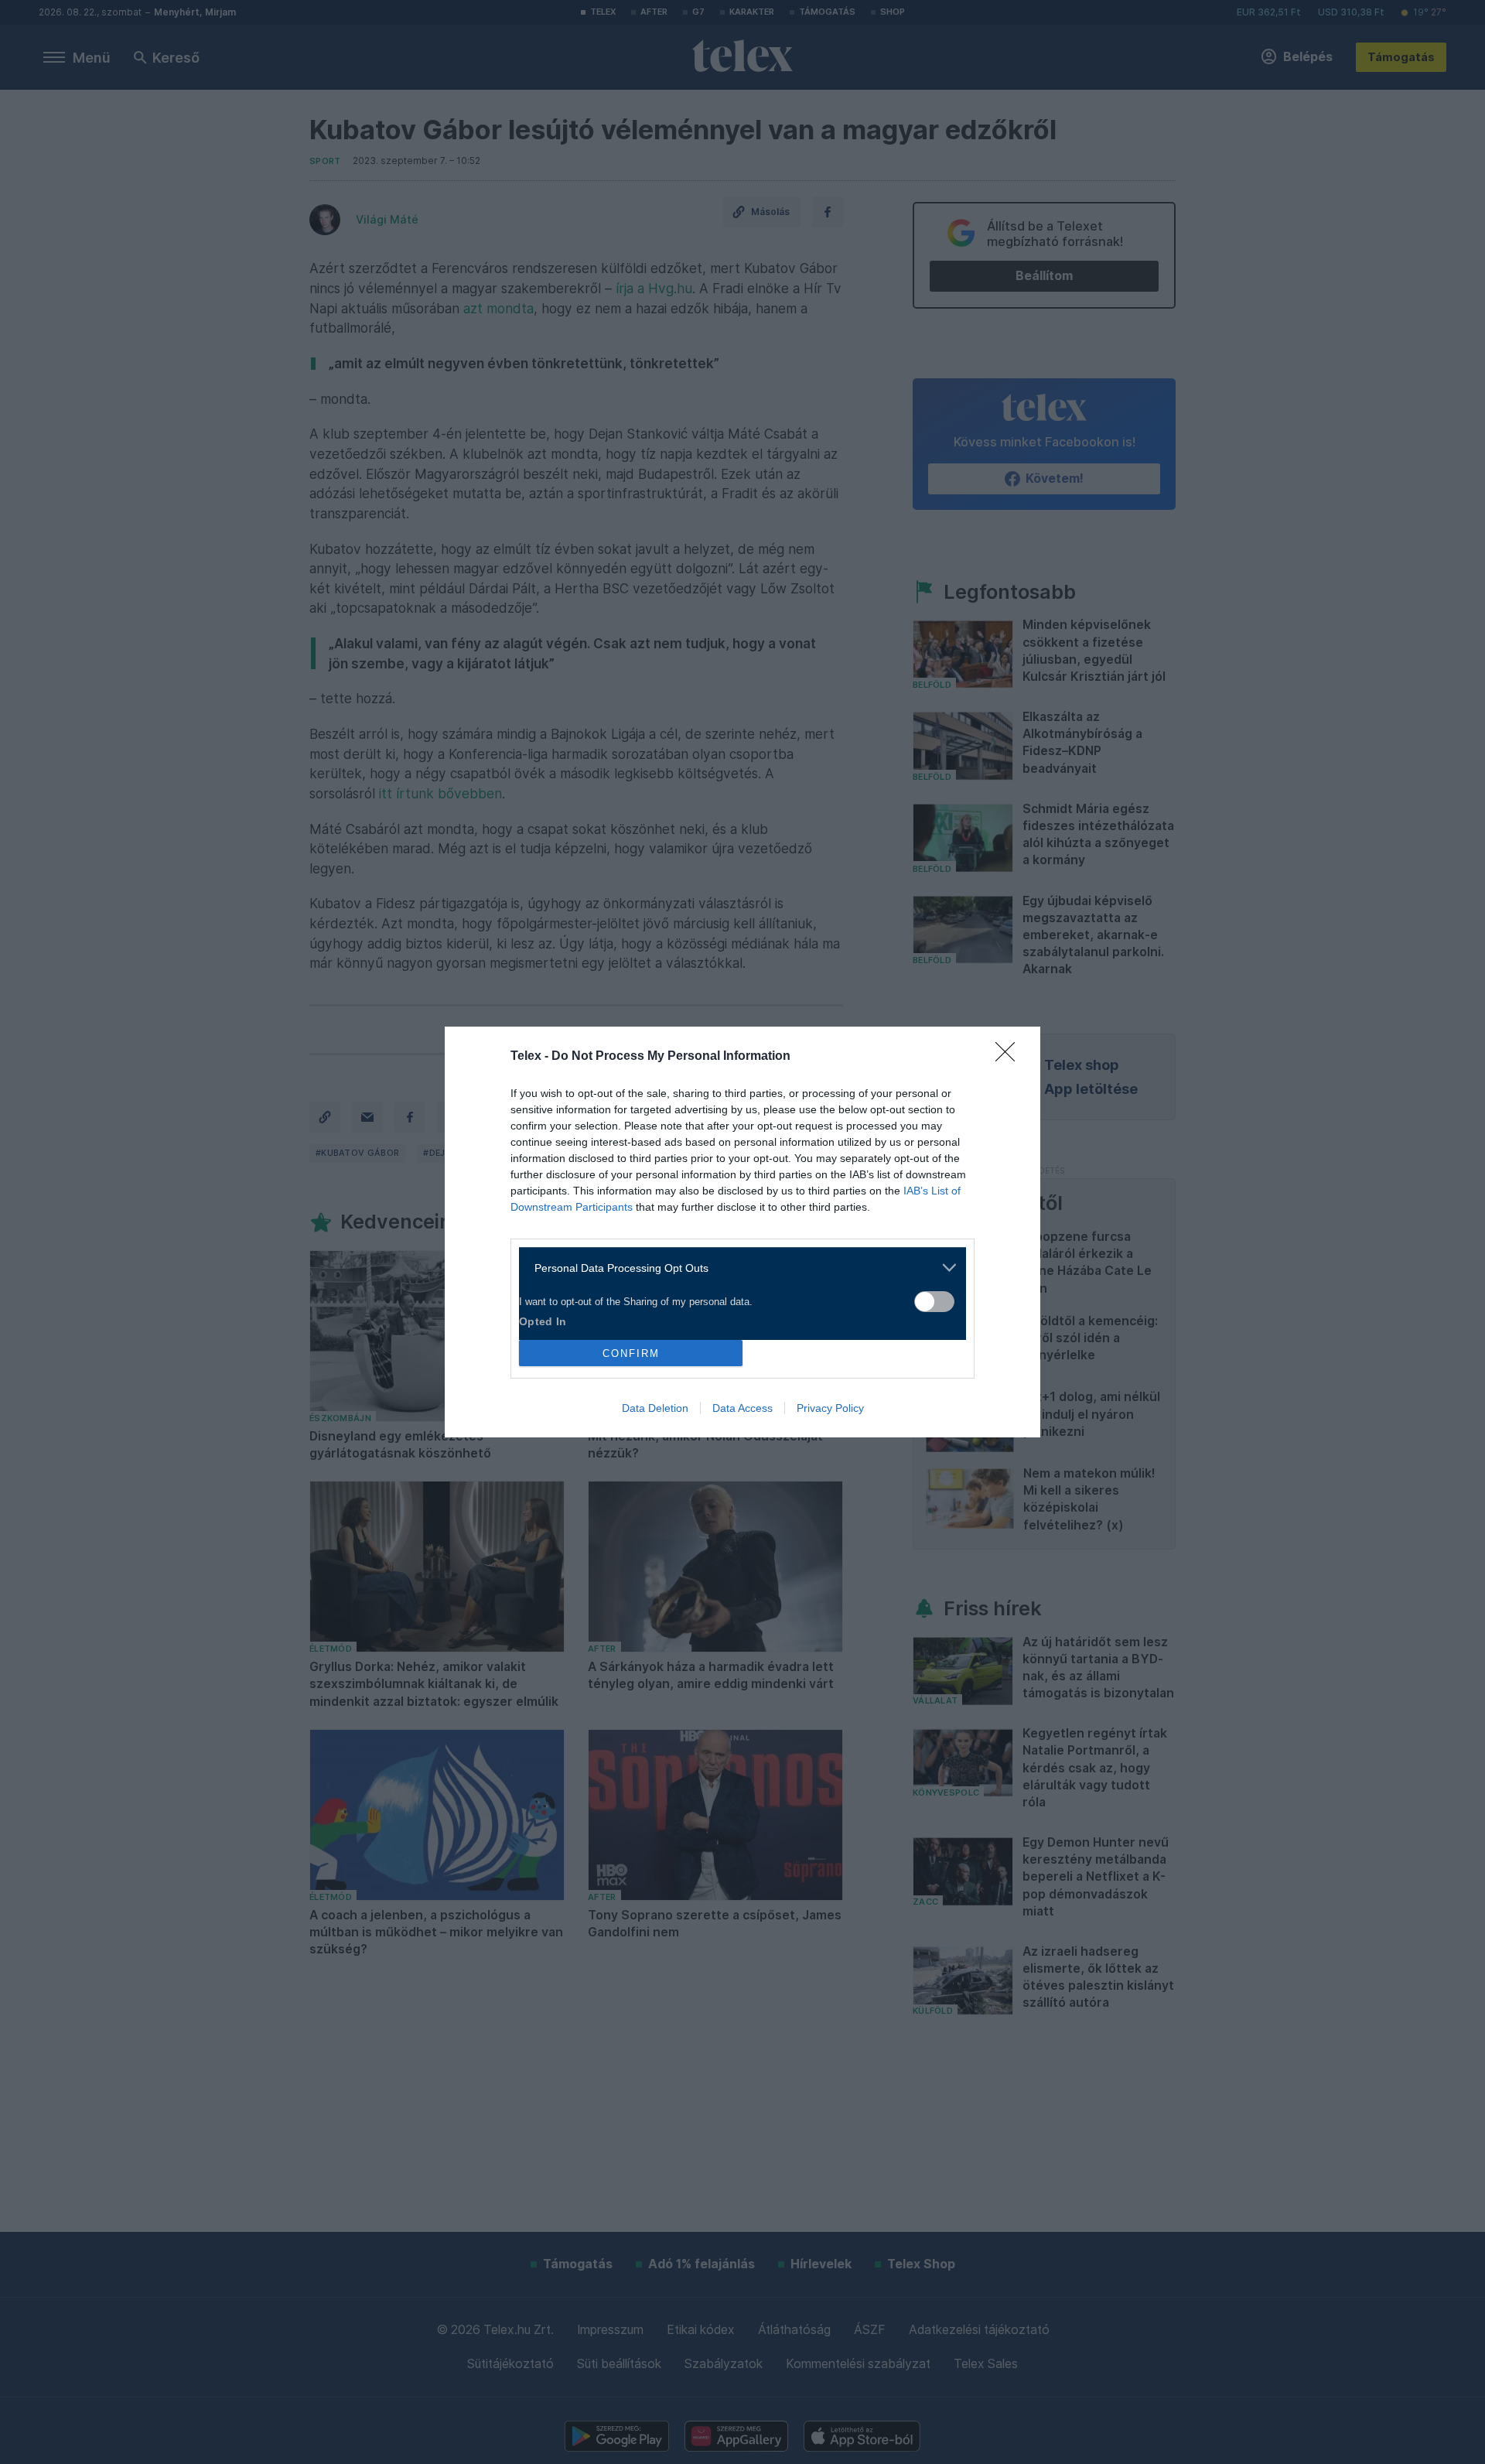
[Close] (1010, 1057)
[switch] (934, 1302)
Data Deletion (655, 1408)
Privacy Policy (830, 1408)
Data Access (742, 1408)
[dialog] (742, 1232)
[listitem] (737, 1268)
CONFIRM (631, 1353)
